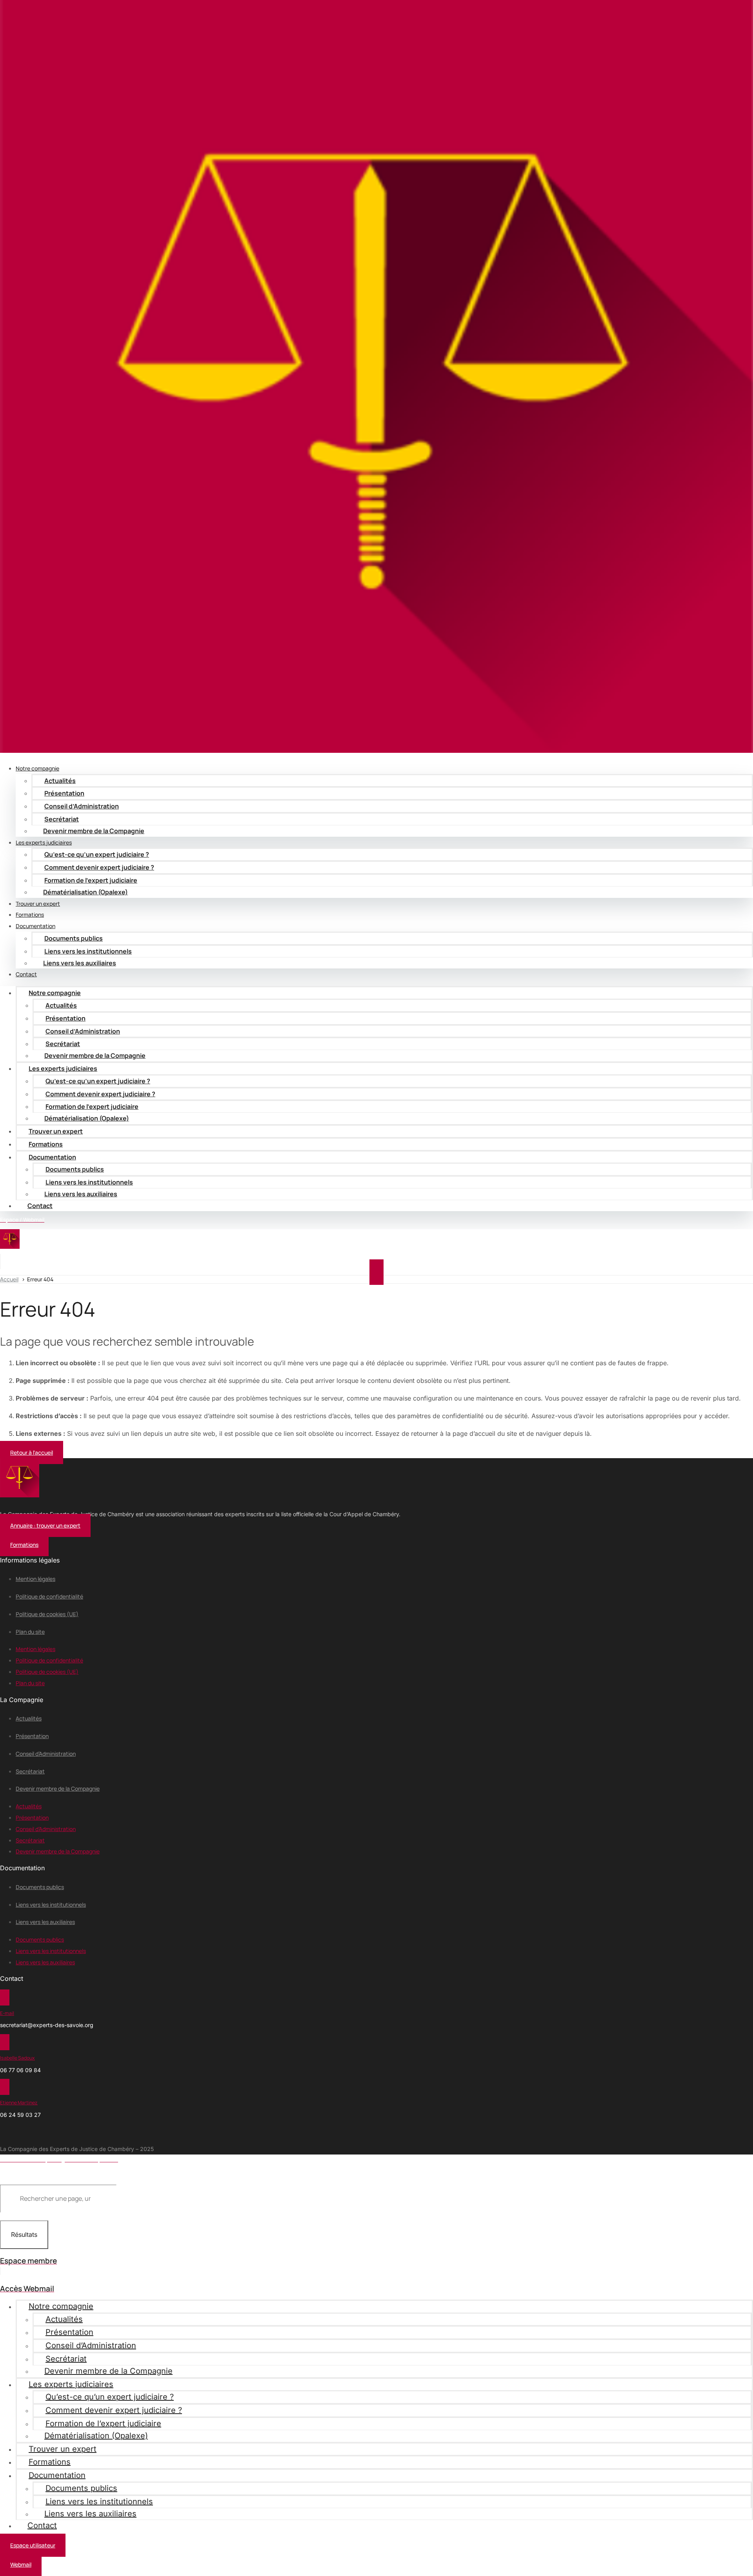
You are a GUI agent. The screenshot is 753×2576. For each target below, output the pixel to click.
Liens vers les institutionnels (51, 1905)
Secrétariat (30, 1771)
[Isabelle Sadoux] (5, 2042)
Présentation (64, 793)
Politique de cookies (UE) (47, 1614)
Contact (26, 974)
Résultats (24, 2234)
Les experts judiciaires (63, 1068)
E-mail (7, 2013)
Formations (46, 1144)
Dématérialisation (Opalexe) (85, 892)
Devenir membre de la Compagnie (94, 831)
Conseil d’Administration (82, 806)
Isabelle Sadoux (17, 2058)
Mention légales (35, 1579)
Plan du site (30, 1632)
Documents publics (74, 938)
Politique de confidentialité (49, 1596)
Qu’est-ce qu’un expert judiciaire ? (97, 854)
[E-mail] (5, 1997)
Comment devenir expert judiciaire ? (99, 867)
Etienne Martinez (19, 2103)
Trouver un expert (56, 1131)
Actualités (60, 781)
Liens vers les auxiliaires (80, 963)
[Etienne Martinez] (5, 2087)
